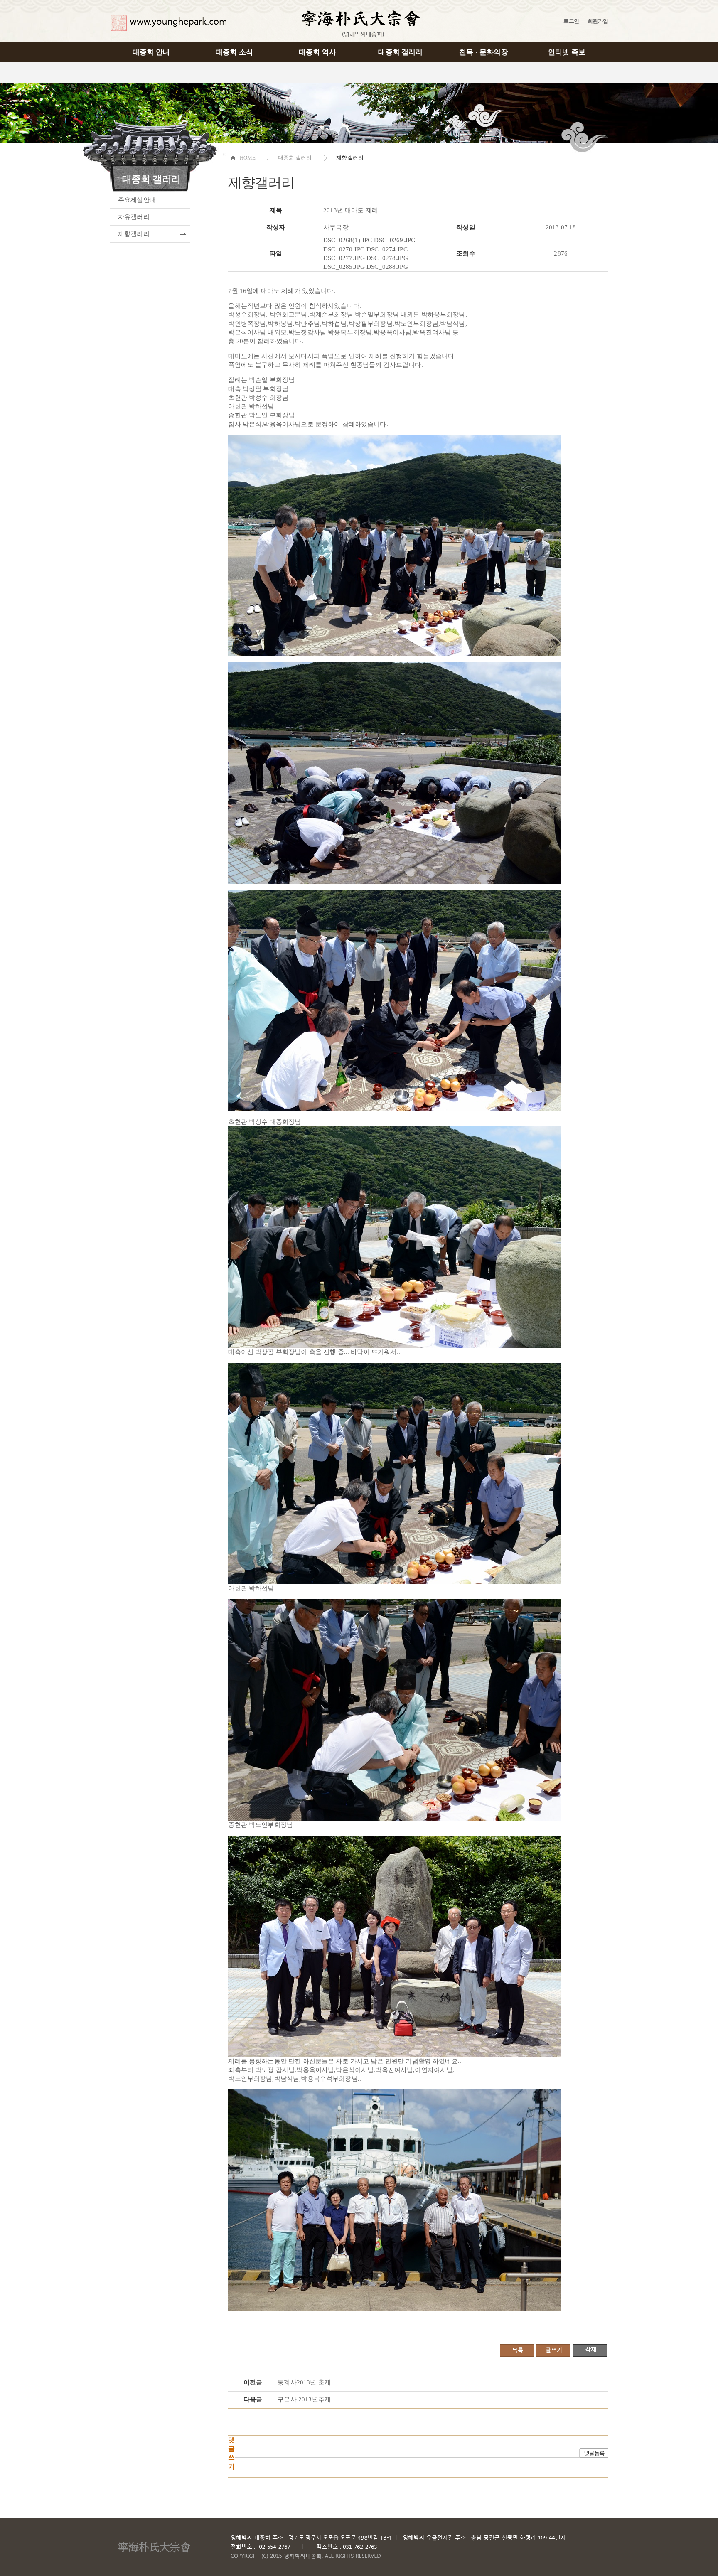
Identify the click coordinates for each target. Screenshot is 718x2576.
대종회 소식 (234, 52)
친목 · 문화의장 (483, 52)
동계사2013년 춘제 (304, 2382)
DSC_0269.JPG (395, 240)
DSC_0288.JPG (387, 267)
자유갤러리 (134, 217)
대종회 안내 (151, 52)
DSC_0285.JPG (344, 267)
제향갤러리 (134, 234)
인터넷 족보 (567, 52)
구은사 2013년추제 (304, 2399)
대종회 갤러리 (400, 52)
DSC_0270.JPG (344, 249)
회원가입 (598, 21)
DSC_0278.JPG (387, 258)
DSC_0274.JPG (387, 249)
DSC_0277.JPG (344, 258)
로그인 (571, 21)
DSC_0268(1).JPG (348, 240)
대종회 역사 (317, 52)
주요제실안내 (137, 200)
